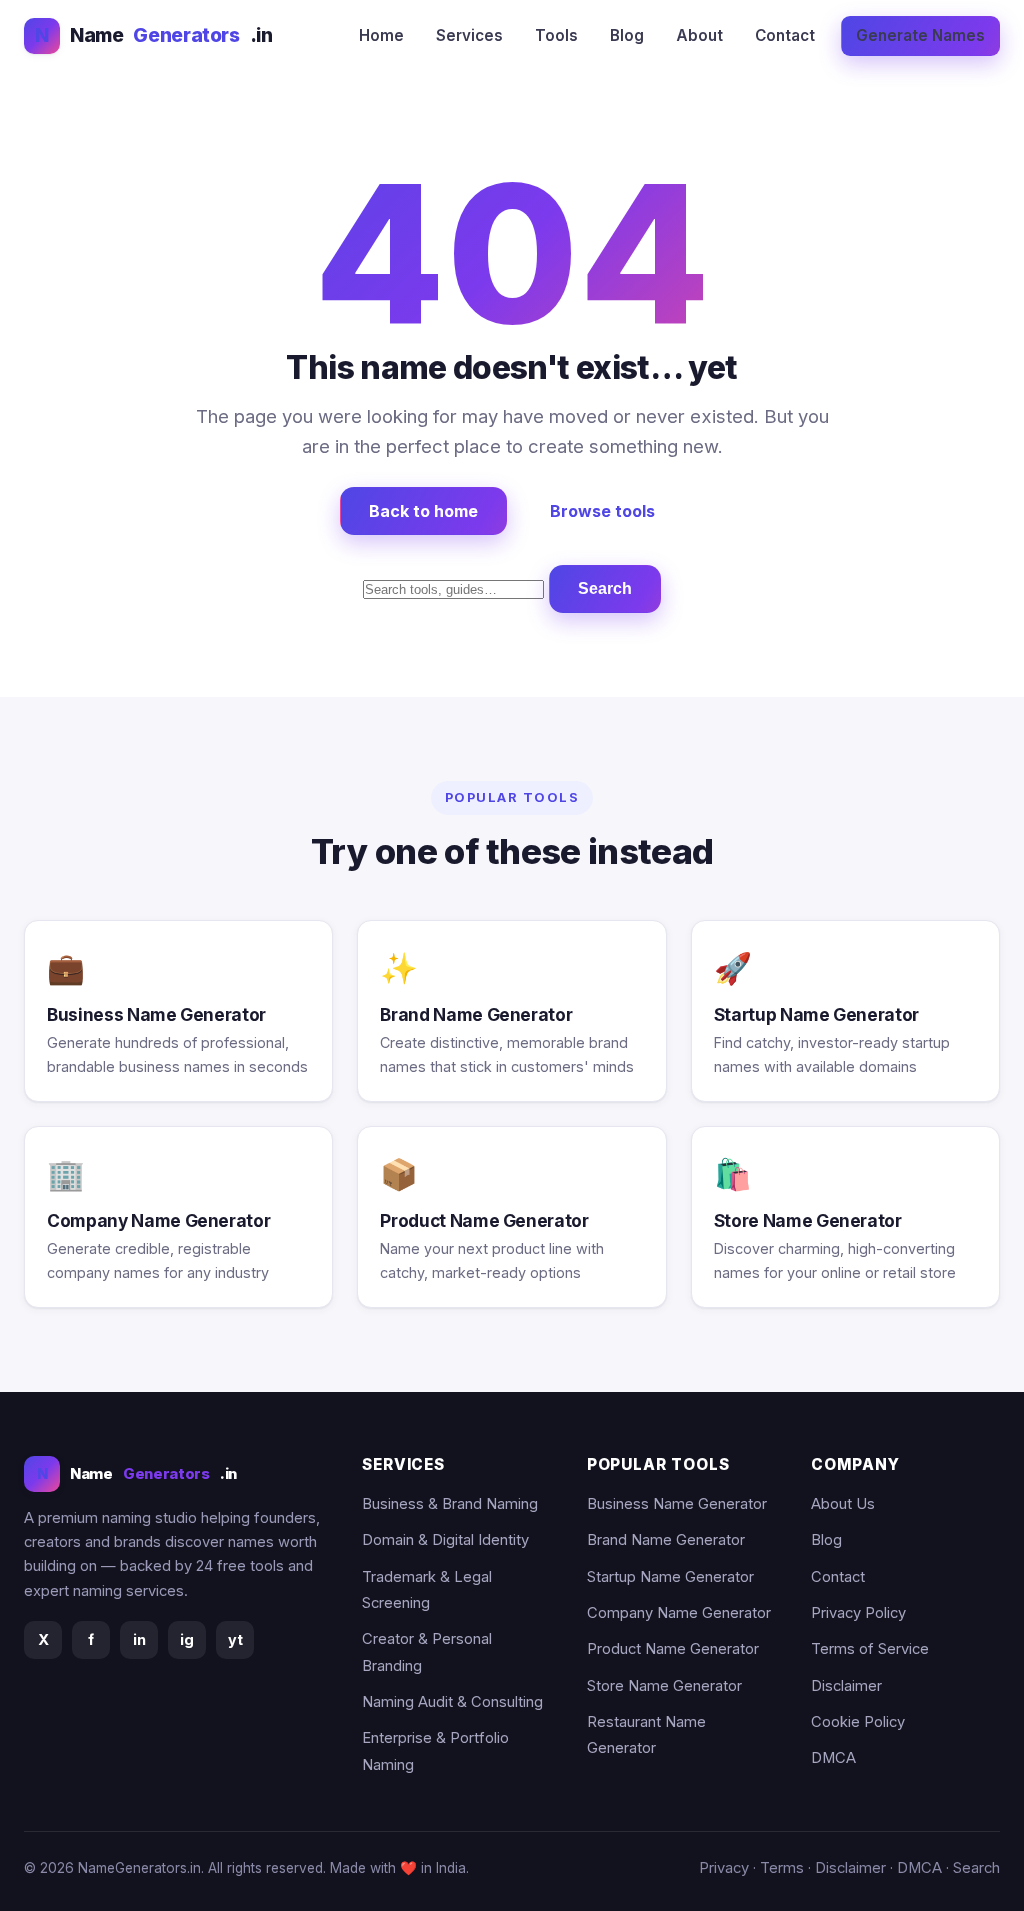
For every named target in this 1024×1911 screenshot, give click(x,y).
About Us (843, 1504)
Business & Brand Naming (450, 1504)
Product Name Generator (673, 1649)
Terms (782, 1868)
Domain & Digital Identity (445, 1540)
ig (187, 1639)
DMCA (833, 1758)
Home (381, 35)
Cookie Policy (858, 1722)
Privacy (724, 1868)
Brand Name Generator (666, 1540)
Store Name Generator (664, 1686)
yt (235, 1639)
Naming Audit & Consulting (452, 1702)
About (699, 35)
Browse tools (602, 511)
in (139, 1639)
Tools (556, 35)
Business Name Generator (677, 1504)
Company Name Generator (679, 1613)
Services (469, 35)
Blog (627, 35)
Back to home (423, 511)
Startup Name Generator (670, 1577)
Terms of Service (870, 1649)
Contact (785, 35)
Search (605, 588)
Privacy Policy (858, 1613)
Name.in (153, 35)
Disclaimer (846, 1686)
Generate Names (920, 35)
